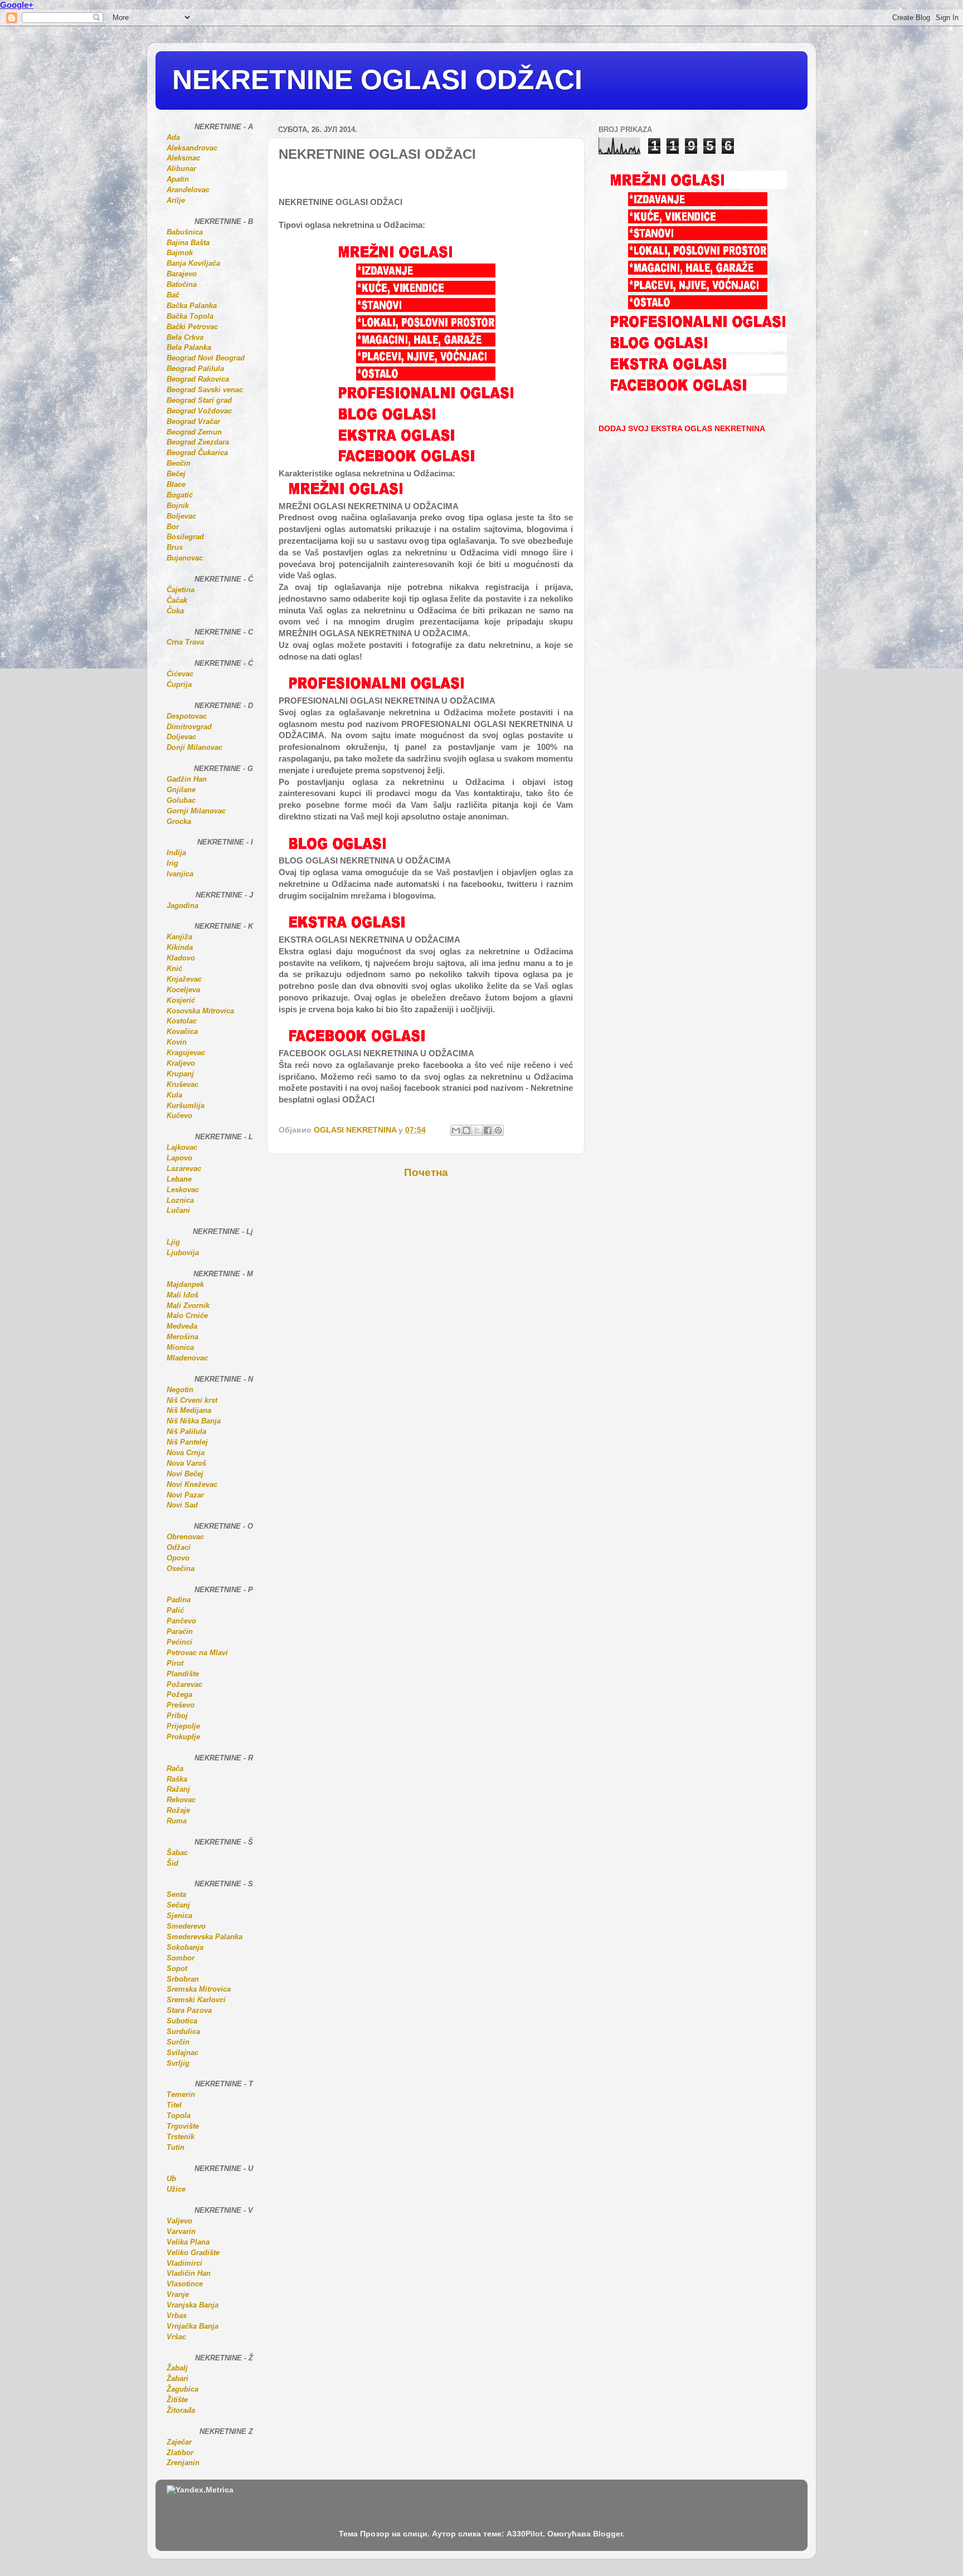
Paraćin (180, 1631)
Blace (176, 484)
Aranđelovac (188, 190)
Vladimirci (184, 2263)
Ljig (173, 1242)
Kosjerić (181, 1000)
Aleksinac (183, 158)
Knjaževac (184, 979)
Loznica (180, 1200)
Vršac (176, 2337)
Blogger (608, 2534)
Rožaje (178, 1810)
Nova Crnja (186, 1453)
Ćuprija (179, 684)
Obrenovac (185, 1537)
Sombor (181, 1958)
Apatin (178, 179)
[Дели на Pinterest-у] (498, 1130)
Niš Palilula (186, 1431)
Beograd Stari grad (199, 400)
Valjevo (179, 2221)
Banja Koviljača (193, 263)
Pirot (175, 1663)
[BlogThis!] (466, 1130)
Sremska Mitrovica (199, 1989)
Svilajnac (183, 2053)
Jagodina (183, 906)
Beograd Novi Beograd (206, 358)
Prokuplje (183, 1737)
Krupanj (180, 1074)
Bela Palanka (189, 347)
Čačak (177, 600)
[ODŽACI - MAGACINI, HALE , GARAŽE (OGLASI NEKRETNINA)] (426, 344)
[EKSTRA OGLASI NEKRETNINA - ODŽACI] (426, 441)
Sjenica (179, 1916)
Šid (172, 1863)
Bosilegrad (185, 537)
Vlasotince (185, 2284)
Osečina (181, 1568)
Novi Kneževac (192, 1484)
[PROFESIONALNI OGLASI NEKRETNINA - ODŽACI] (426, 399)
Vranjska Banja (193, 2305)
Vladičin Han (189, 2273)
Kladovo (181, 958)
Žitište (177, 2400)
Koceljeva (183, 990)
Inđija (176, 853)
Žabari (177, 2379)
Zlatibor (180, 2453)
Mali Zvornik (188, 1306)
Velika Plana (188, 2242)
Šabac (177, 1853)
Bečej (176, 474)
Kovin (177, 1042)
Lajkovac (182, 1147)
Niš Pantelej (187, 1442)
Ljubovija (183, 1253)
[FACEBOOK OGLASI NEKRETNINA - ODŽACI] (426, 462)
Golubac (181, 800)
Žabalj (177, 2368)
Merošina (183, 1337)
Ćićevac (180, 674)
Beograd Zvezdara (198, 442)
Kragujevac (186, 1053)
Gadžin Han (187, 779)
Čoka (175, 611)
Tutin (176, 2147)
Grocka (179, 821)
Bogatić (180, 495)
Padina (179, 1600)
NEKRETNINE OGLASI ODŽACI (377, 80)
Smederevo (186, 1926)
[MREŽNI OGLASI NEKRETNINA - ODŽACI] (426, 258)
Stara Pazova (189, 2010)
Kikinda (180, 947)
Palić (175, 1610)
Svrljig (178, 2063)
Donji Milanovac (194, 747)
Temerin (181, 2094)
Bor (173, 527)
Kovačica (182, 1031)
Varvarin (181, 2231)
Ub (171, 2179)
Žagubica (183, 2389)
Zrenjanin (183, 2463)
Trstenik (181, 2137)
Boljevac (181, 516)
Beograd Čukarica (197, 453)
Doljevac (181, 737)
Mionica (180, 1347)
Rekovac (181, 1800)
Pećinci (179, 1642)
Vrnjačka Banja (193, 2326)
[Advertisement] (408, 1213)
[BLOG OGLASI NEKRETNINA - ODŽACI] (426, 420)
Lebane (179, 1179)
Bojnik (178, 506)
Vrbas (177, 2316)
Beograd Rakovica (198, 379)
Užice (176, 2189)
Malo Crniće (187, 1316)
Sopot (177, 1968)
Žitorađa (181, 2410)
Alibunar (181, 169)
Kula (174, 1095)
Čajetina (181, 590)
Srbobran (183, 1979)
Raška (177, 1779)
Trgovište (183, 2126)
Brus (175, 547)
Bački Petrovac (192, 327)
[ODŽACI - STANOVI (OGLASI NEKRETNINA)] (426, 309)
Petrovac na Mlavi (197, 1653)
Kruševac (183, 1084)
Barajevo (182, 274)
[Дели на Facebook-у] (488, 1130)
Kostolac (182, 1021)
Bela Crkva (185, 337)
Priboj (177, 1716)
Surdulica (183, 2031)
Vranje (178, 2294)
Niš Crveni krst (192, 1400)
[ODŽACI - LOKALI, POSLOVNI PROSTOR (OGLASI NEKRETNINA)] (426, 326)
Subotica (182, 2021)
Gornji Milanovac (196, 811)
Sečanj (178, 1905)
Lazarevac (184, 1169)
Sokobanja (185, 1947)
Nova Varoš (186, 1463)
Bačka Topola (190, 316)
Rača (175, 1768)
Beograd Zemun (194, 432)
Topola (179, 2116)
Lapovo (179, 1158)
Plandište (183, 1674)
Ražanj (178, 1789)
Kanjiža (179, 937)
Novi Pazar (185, 1495)
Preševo (181, 1705)
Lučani (178, 1210)
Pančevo (181, 1621)
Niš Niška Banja (194, 1421)
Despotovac (187, 716)
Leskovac (183, 1190)
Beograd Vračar (193, 421)
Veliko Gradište (193, 2253)
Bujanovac (185, 558)
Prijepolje (183, 1726)
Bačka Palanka (192, 306)
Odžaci (179, 1547)
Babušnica (185, 232)
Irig (172, 863)
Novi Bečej (185, 1474)
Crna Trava (185, 642)
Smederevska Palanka (205, 1937)
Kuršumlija (186, 1106)
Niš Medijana (189, 1410)
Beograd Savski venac (205, 390)
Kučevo (179, 1116)
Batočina (182, 284)
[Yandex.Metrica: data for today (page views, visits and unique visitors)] (200, 2490)
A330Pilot (525, 2534)
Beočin (179, 463)
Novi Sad (182, 1505)
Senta (176, 1894)
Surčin (178, 2042)
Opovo (178, 1558)
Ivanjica (180, 874)
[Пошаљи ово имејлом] (456, 1130)
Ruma (177, 1821)
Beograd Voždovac (199, 411)
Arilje (176, 200)
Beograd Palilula (195, 369)
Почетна (426, 1172)
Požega (179, 1694)
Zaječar (179, 2442)
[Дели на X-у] (477, 1130)
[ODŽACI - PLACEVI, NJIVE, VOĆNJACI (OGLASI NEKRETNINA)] (426, 360)
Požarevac (184, 1684)
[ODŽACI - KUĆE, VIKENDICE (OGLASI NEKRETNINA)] (426, 292)
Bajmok (180, 253)
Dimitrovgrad (189, 727)
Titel (174, 2105)
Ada (173, 137)
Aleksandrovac (192, 148)
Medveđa (182, 1326)
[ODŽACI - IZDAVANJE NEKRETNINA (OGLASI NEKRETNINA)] (426, 275)
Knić (174, 969)
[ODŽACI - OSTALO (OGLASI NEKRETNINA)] (426, 378)
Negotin (180, 1390)
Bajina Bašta (188, 243)
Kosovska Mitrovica (200, 1011)
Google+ (17, 5)
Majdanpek (185, 1284)
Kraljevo (181, 1063)
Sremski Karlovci (196, 2000)
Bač (173, 295)
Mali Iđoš (183, 1295)
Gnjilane (181, 790)
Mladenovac (187, 1358)
